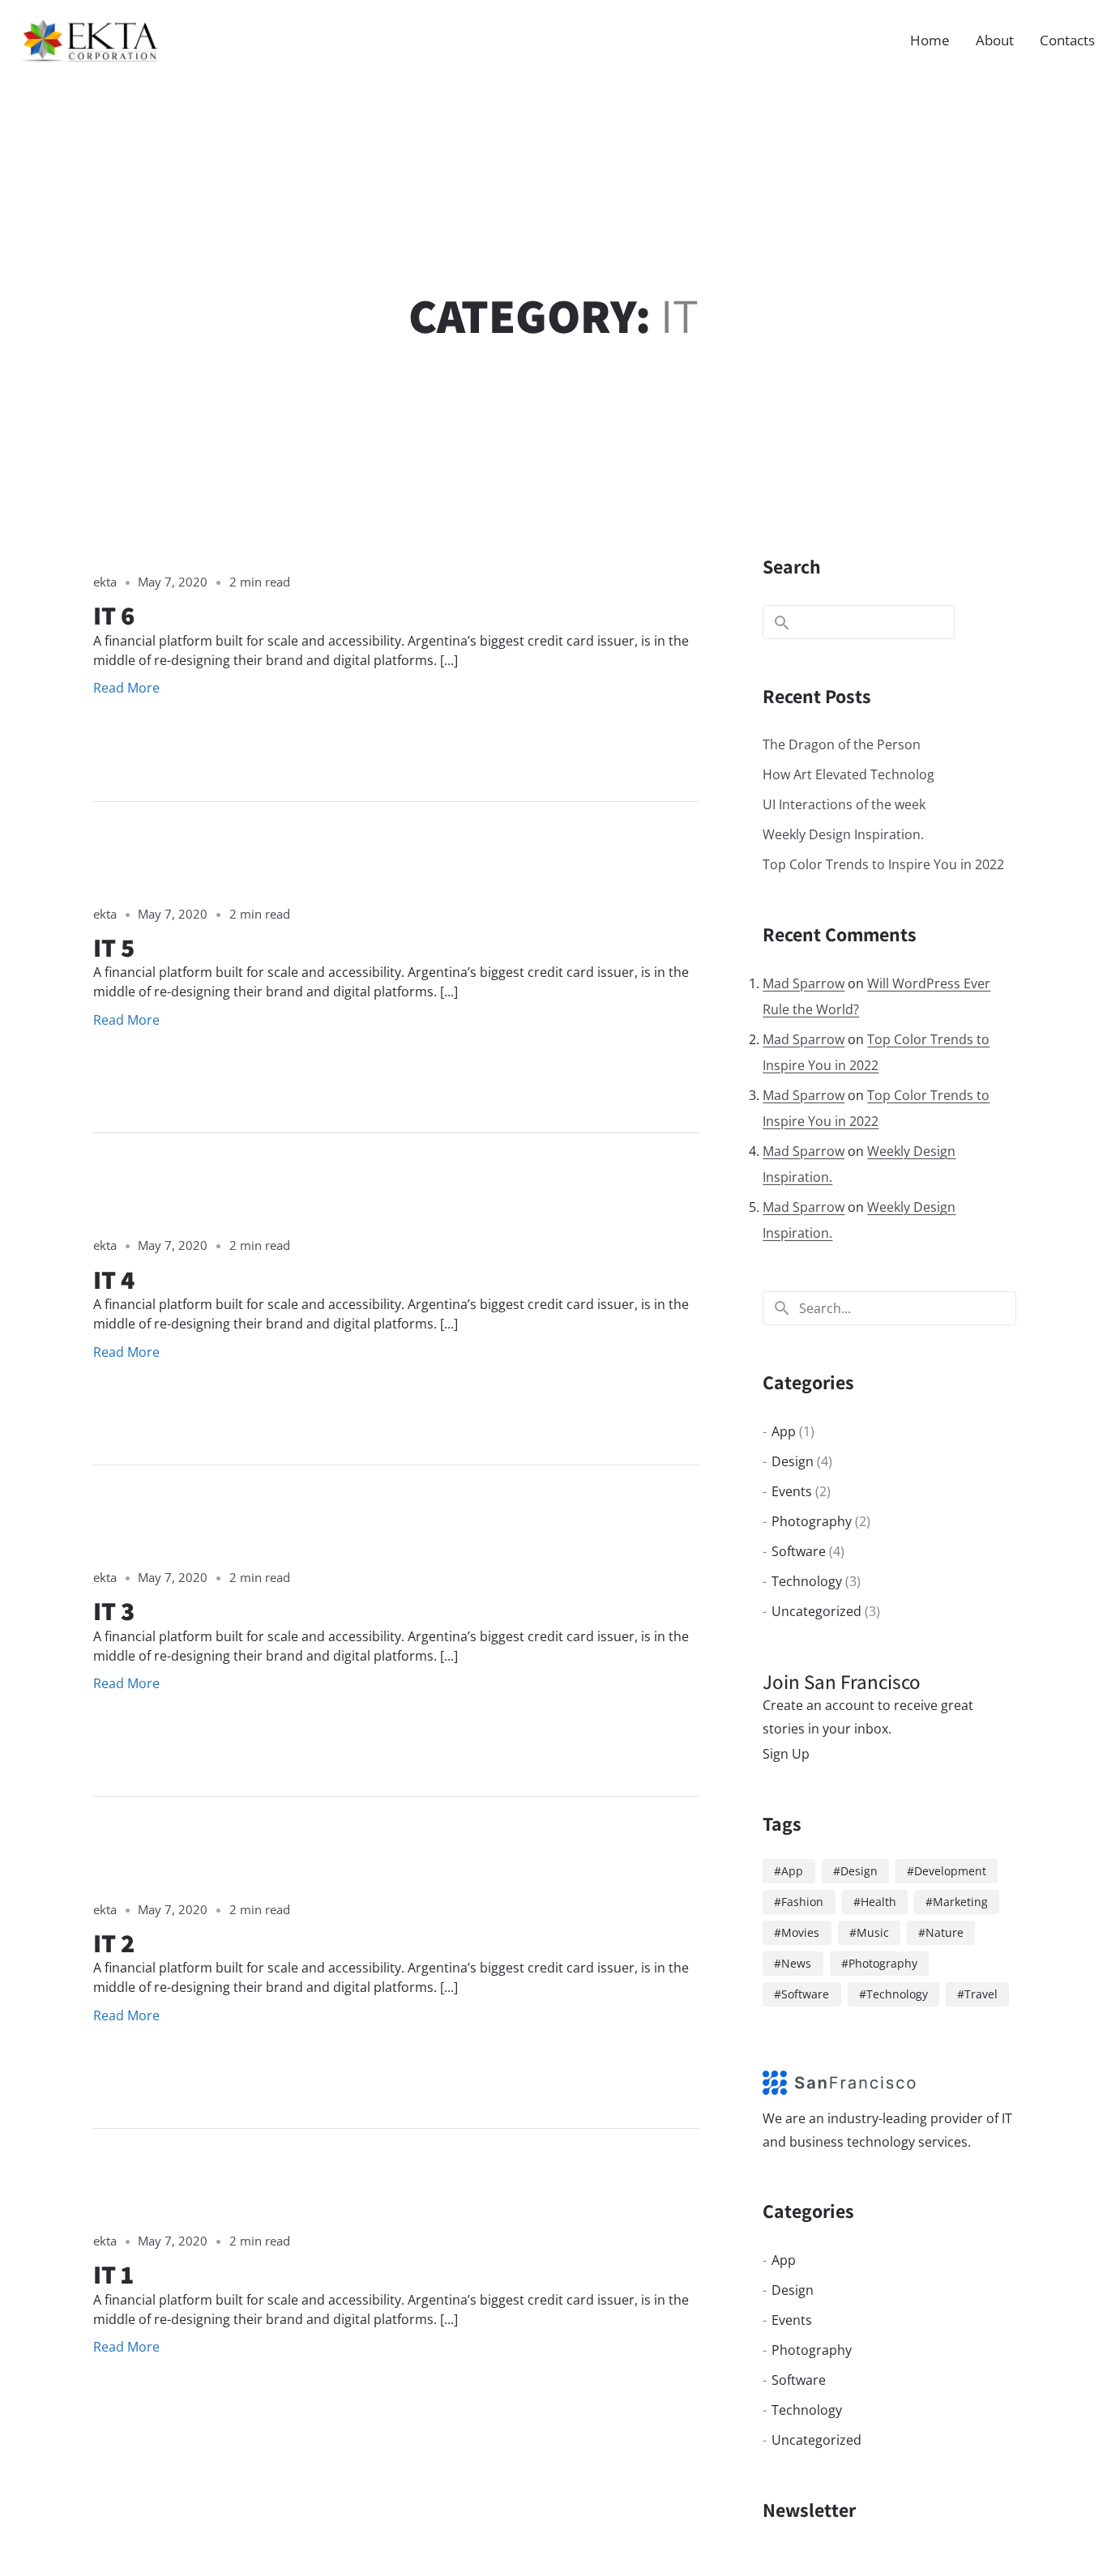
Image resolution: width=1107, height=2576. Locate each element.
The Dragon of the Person (842, 744)
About (995, 40)
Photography (812, 1521)
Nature (945, 1932)
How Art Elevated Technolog (848, 774)
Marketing (960, 1902)
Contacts (1067, 40)
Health (878, 1902)
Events (792, 1491)
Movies (800, 1932)
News (796, 1963)
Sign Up (786, 1754)
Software (799, 1551)
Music (873, 1932)
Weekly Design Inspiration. (843, 834)
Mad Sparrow (804, 983)
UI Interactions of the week (844, 804)
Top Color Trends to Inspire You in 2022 (883, 864)
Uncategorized (816, 1611)
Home (930, 40)
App (784, 1431)
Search (792, 566)
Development (950, 1871)
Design (793, 1461)
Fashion (802, 1902)
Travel (981, 1994)
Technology (807, 1581)
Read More (126, 688)
